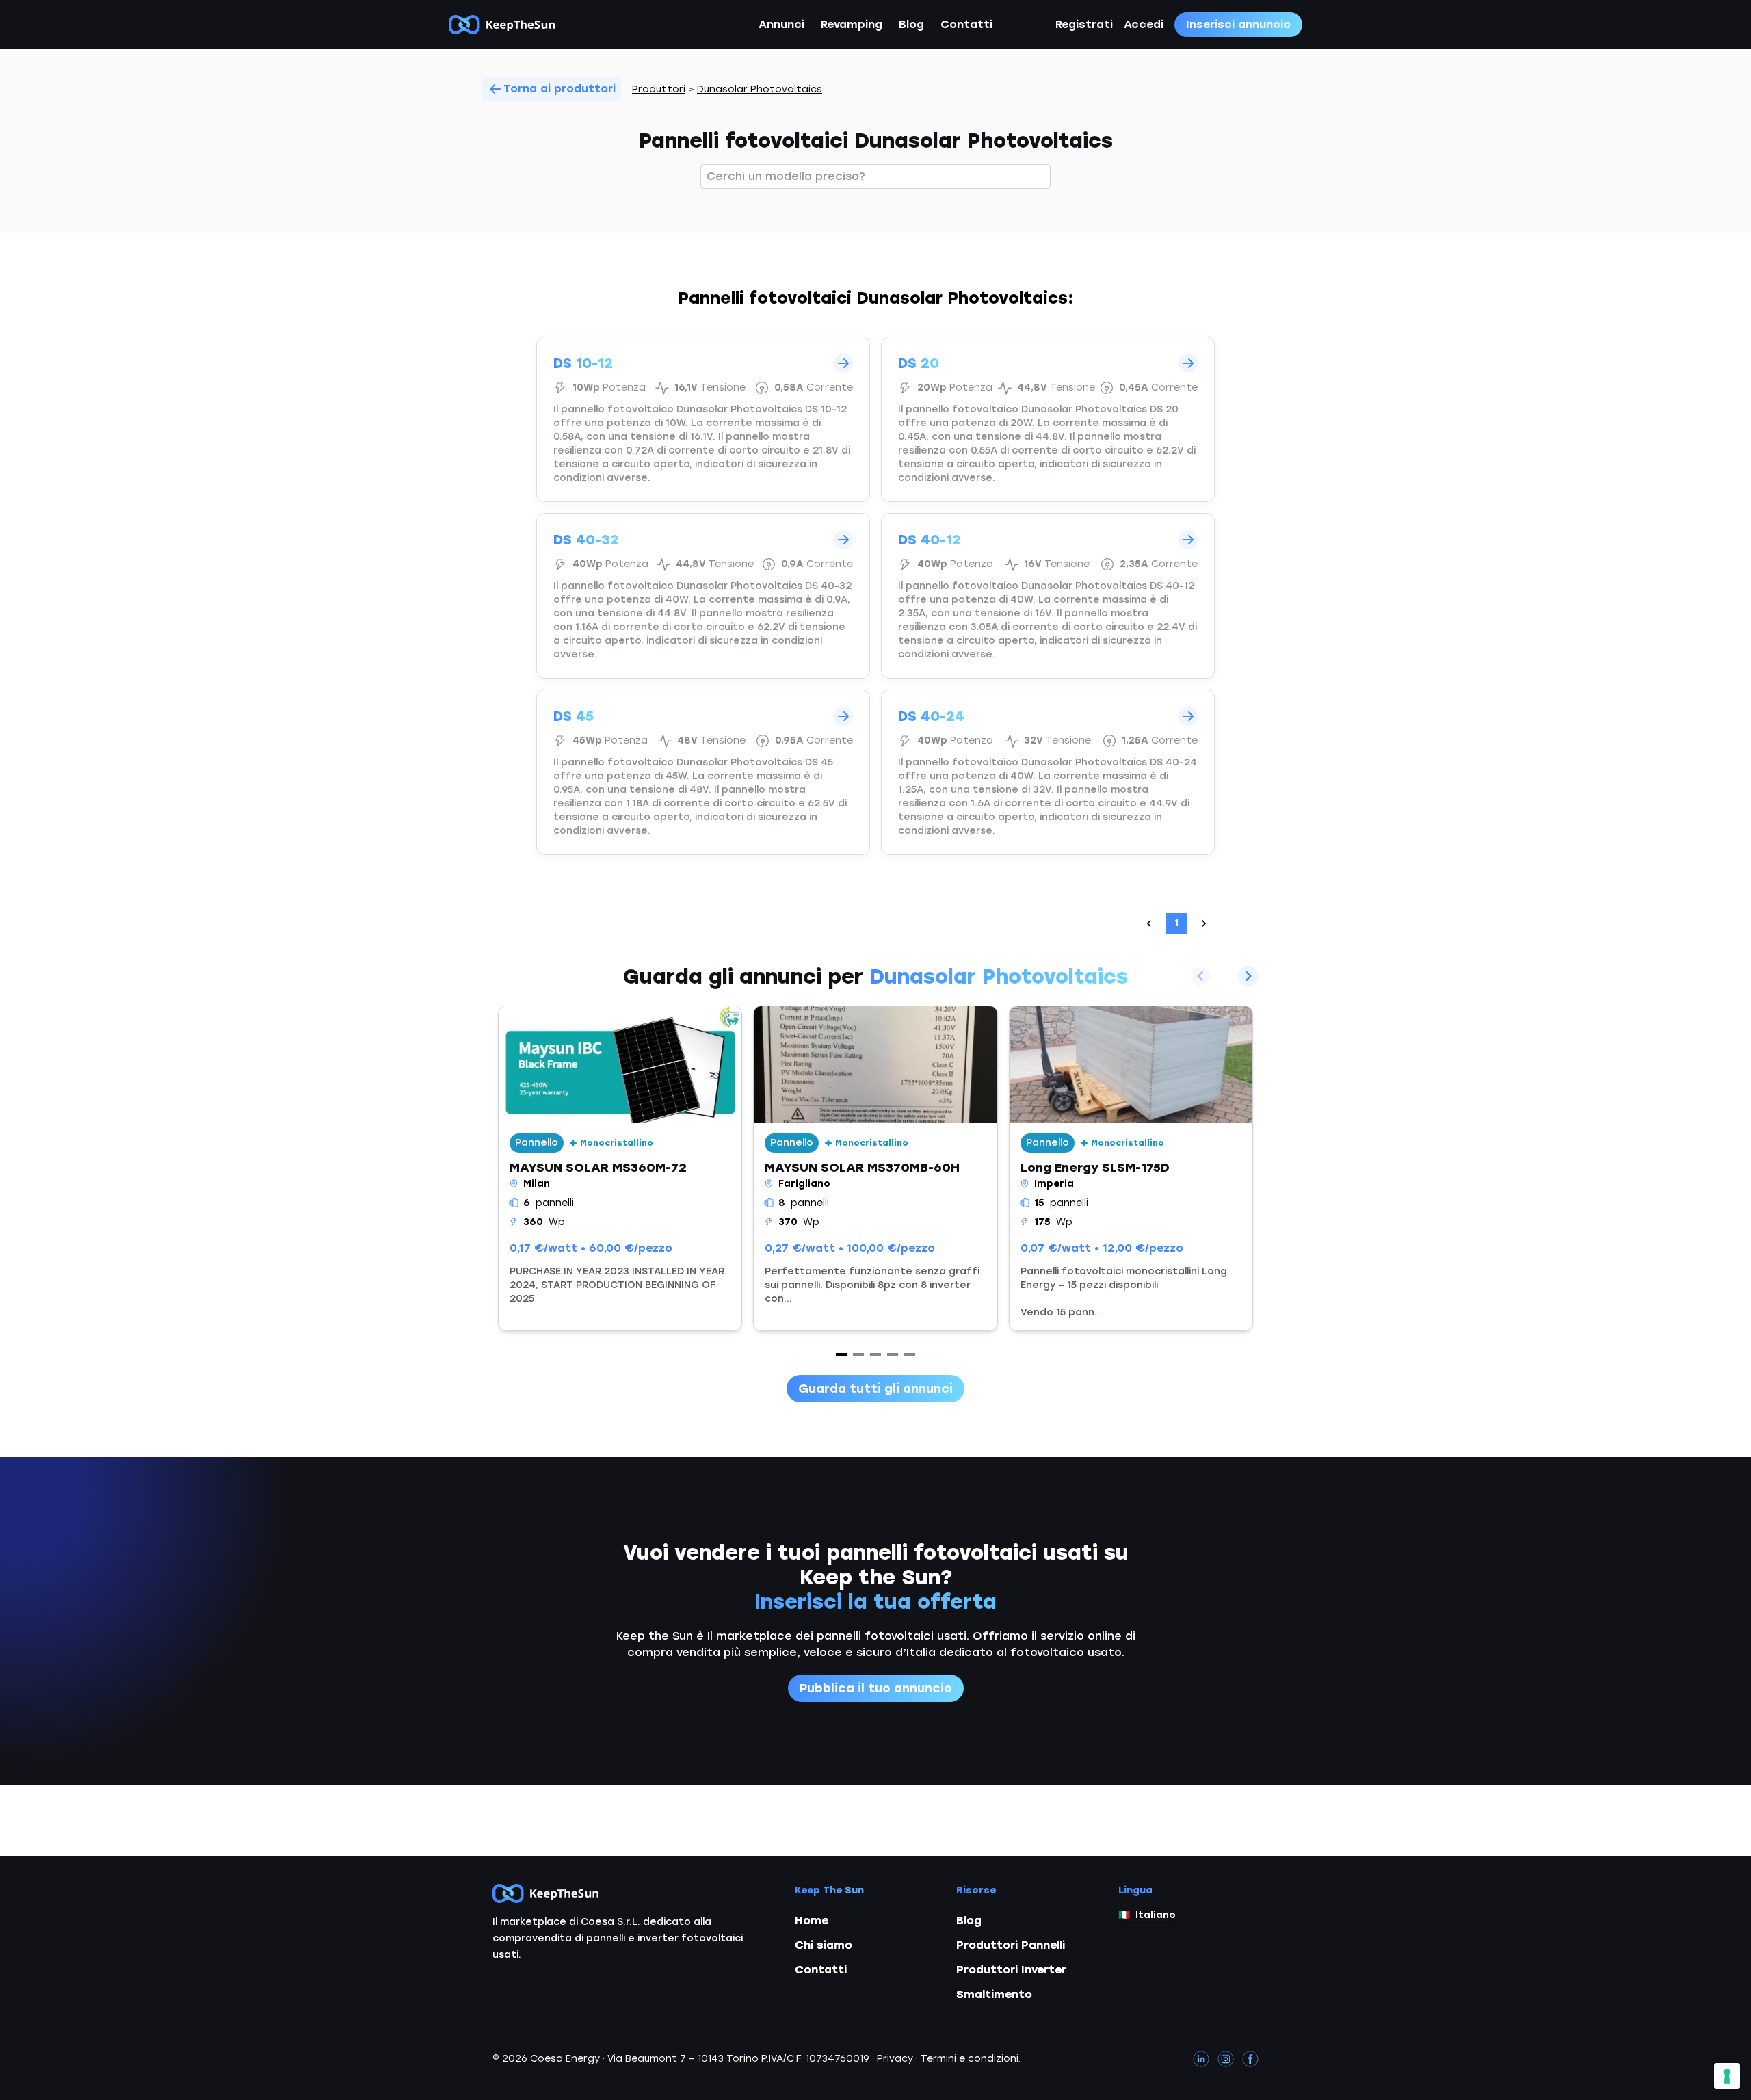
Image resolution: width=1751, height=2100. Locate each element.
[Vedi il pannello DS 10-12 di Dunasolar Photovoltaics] (703, 419)
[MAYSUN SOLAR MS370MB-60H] (875, 1168)
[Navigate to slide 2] (858, 1354)
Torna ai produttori (559, 89)
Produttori (659, 89)
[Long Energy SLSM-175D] (1131, 1168)
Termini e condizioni (970, 2059)
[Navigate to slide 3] (875, 1354)
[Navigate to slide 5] (910, 1354)
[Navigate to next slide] (1248, 976)
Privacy (895, 2059)
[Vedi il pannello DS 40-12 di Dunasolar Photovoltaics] (1048, 596)
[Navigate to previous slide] (1200, 976)
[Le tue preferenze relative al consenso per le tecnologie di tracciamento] (1727, 2076)
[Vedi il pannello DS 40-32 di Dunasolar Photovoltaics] (703, 596)
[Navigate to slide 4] (893, 1354)
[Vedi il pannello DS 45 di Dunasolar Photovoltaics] (703, 772)
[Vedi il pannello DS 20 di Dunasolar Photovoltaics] (1048, 419)
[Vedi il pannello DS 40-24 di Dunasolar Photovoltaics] (1048, 772)
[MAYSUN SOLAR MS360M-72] (620, 1168)
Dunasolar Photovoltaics (760, 89)
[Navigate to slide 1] (841, 1354)
